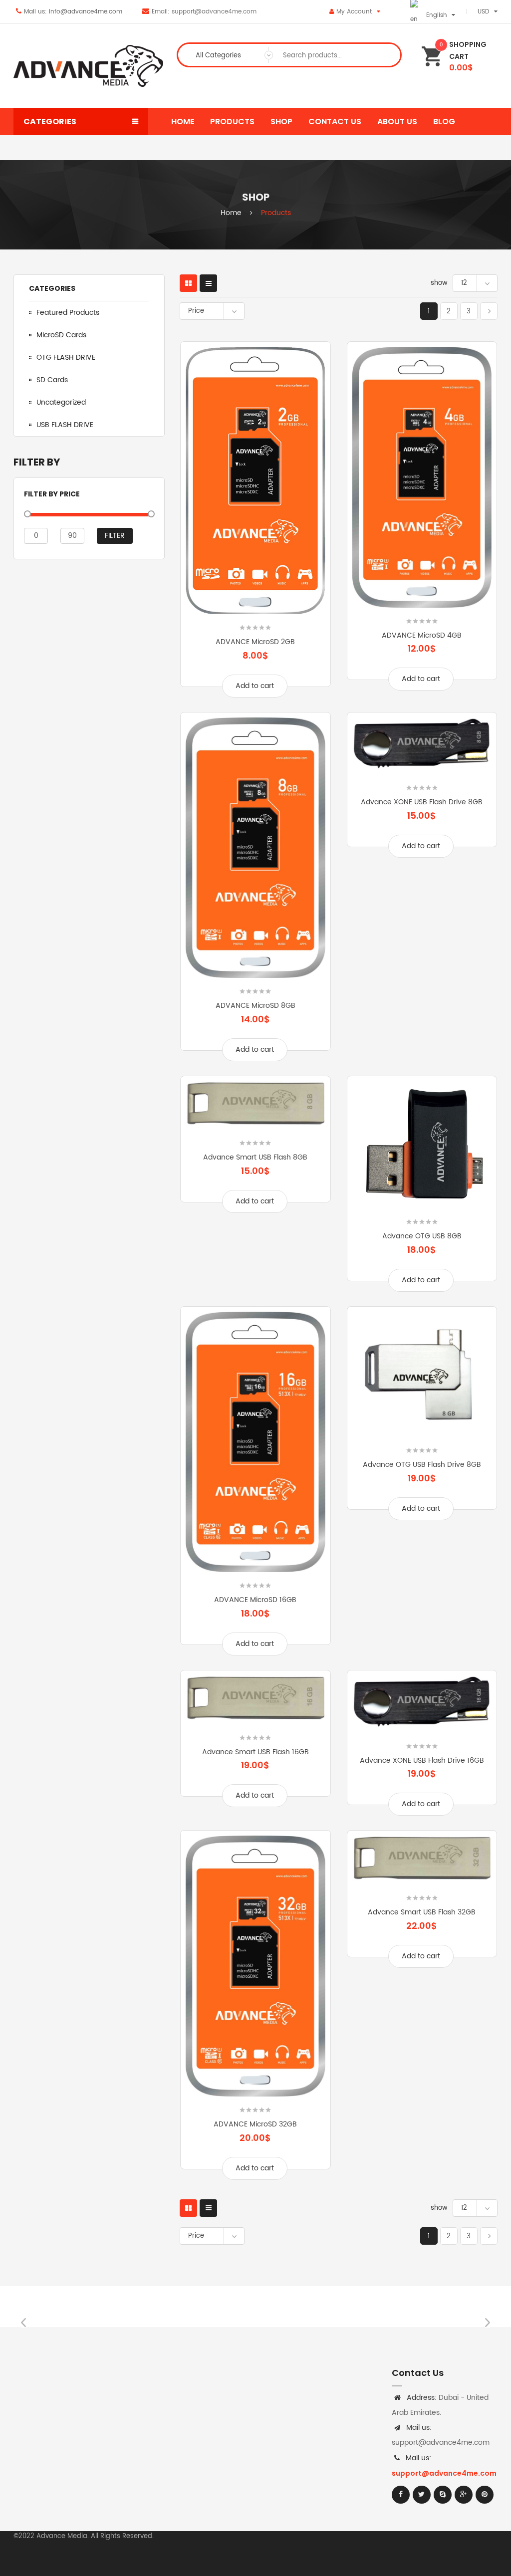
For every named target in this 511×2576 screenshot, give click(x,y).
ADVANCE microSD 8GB (255, 1006)
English (437, 15)
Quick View (305, 529)
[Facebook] (401, 2495)
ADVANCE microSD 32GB (255, 2124)
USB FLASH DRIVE (65, 425)
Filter (115, 536)
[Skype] (443, 2495)
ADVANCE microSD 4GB (422, 635)
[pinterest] (485, 2495)
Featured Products (68, 313)
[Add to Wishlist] (206, 529)
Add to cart (255, 686)
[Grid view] (188, 283)
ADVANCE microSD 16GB (255, 1600)
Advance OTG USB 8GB (422, 1236)
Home (231, 213)
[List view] (208, 283)
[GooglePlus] (464, 2495)
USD (483, 12)
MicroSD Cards (61, 335)
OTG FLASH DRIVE (66, 357)
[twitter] (422, 2495)
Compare (255, 529)
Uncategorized (61, 402)
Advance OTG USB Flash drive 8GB (422, 1465)
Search (385, 55)
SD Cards (52, 380)
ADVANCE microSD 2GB (255, 642)
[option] (74, 2307)
